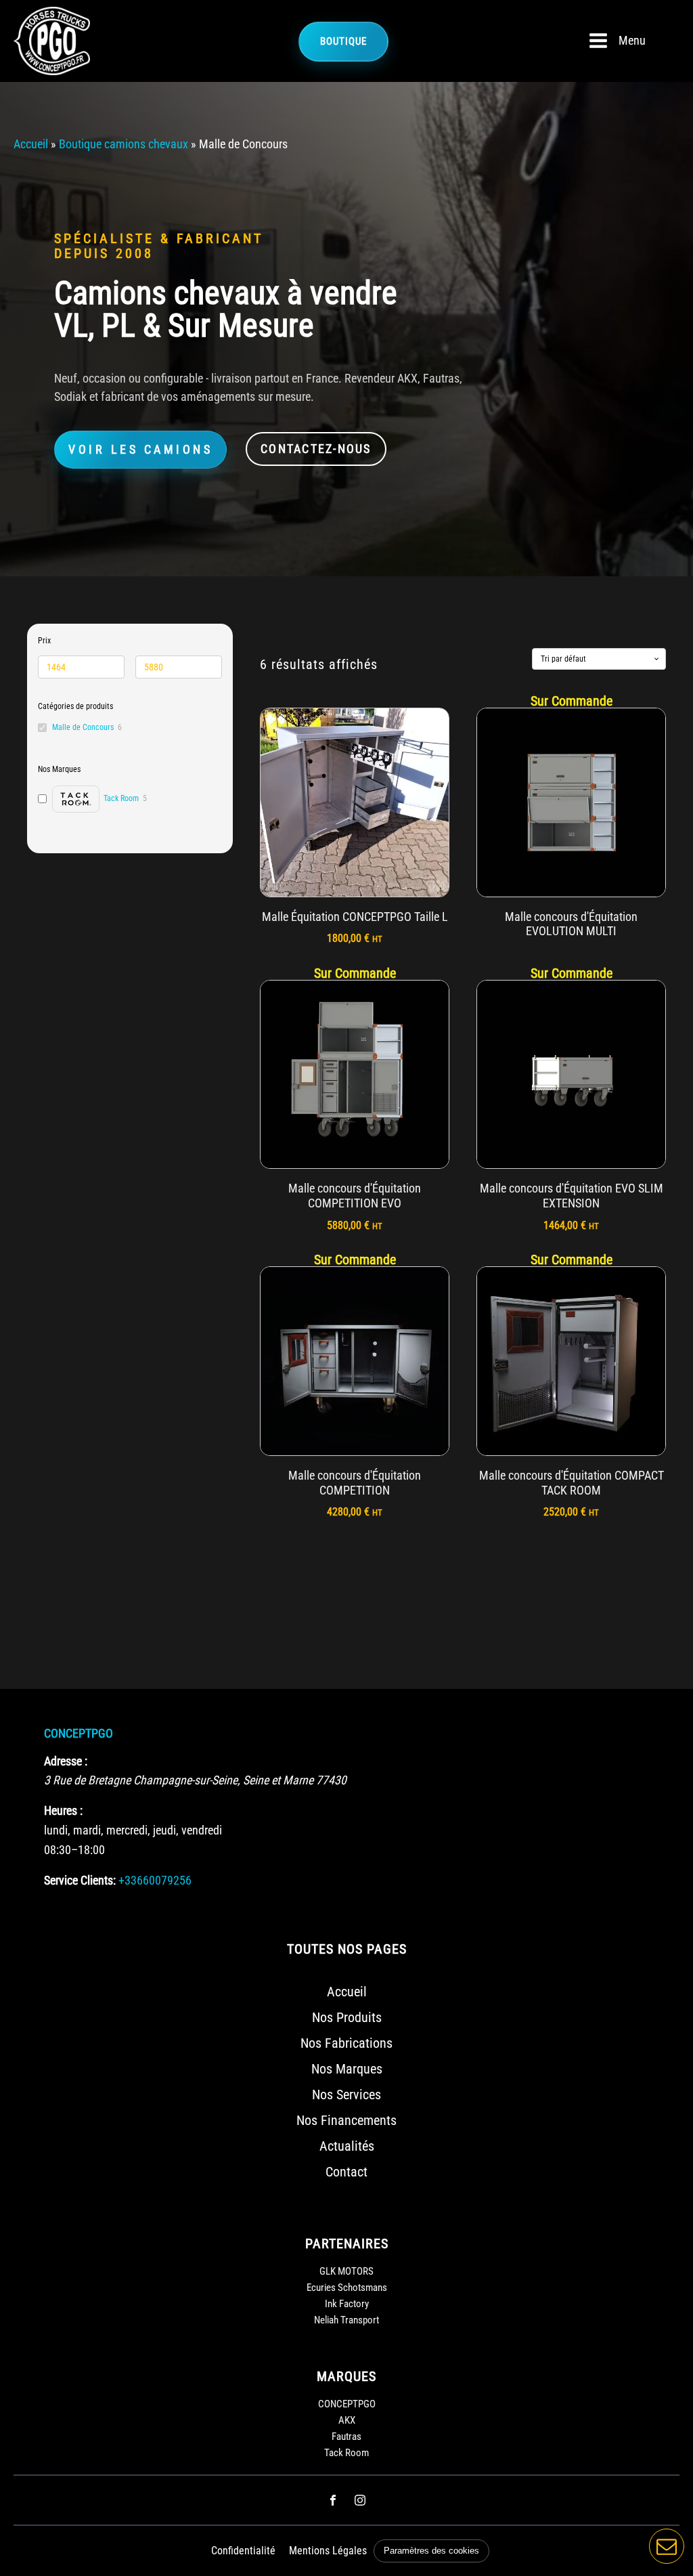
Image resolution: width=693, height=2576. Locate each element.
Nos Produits (347, 2017)
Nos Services (346, 2095)
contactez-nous (316, 449)
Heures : (63, 1810)
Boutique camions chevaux (124, 144)
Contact (346, 2172)
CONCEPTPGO (79, 1733)
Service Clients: (80, 1880)
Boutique (343, 41)
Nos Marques (347, 2069)
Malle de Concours (83, 727)
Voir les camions (140, 449)
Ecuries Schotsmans (347, 2288)
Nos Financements (346, 2120)
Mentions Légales (328, 2551)
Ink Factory (347, 2304)
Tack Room (346, 2453)
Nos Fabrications (346, 2043)
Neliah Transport (346, 2320)
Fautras (346, 2437)
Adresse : (66, 1761)
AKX (347, 2420)
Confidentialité (243, 2551)
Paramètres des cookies (431, 2551)
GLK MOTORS (346, 2271)
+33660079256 (155, 1880)
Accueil (31, 144)
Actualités (347, 2146)
